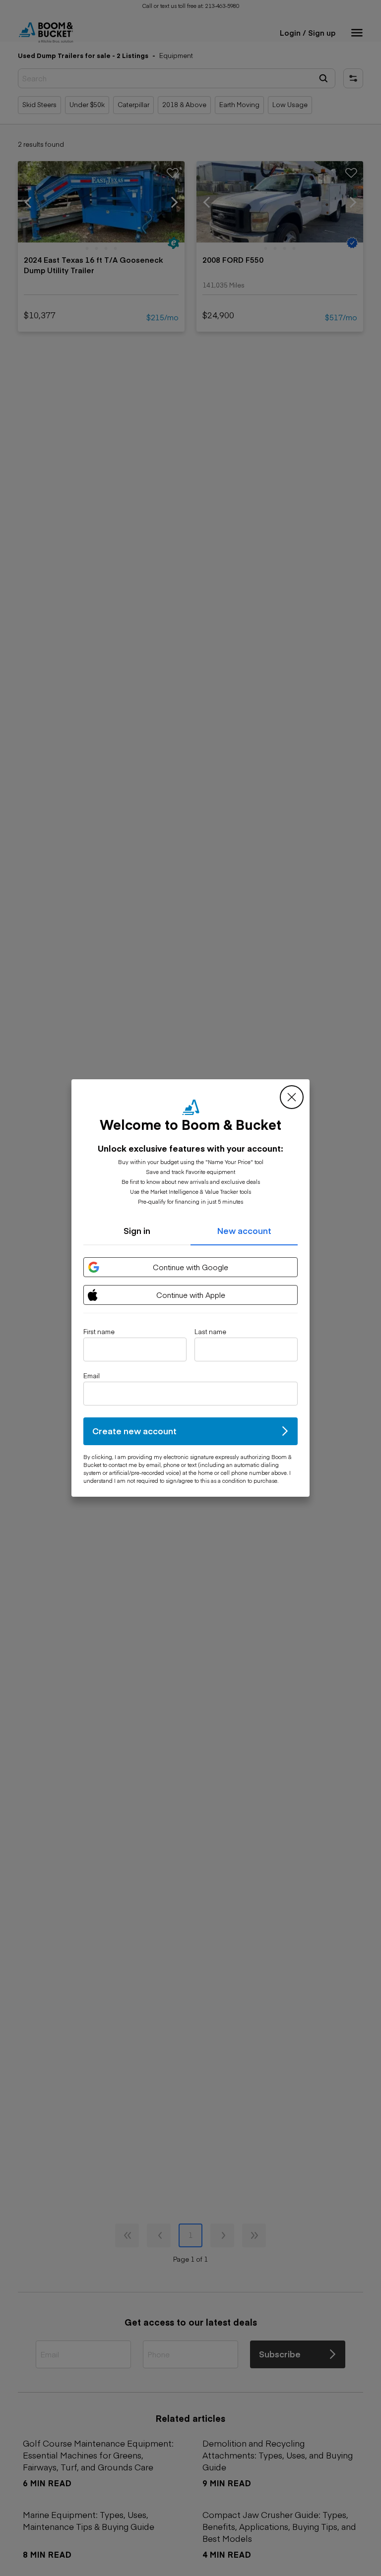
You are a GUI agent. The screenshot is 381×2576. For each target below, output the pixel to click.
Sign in (137, 1230)
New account (244, 1230)
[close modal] (292, 1097)
